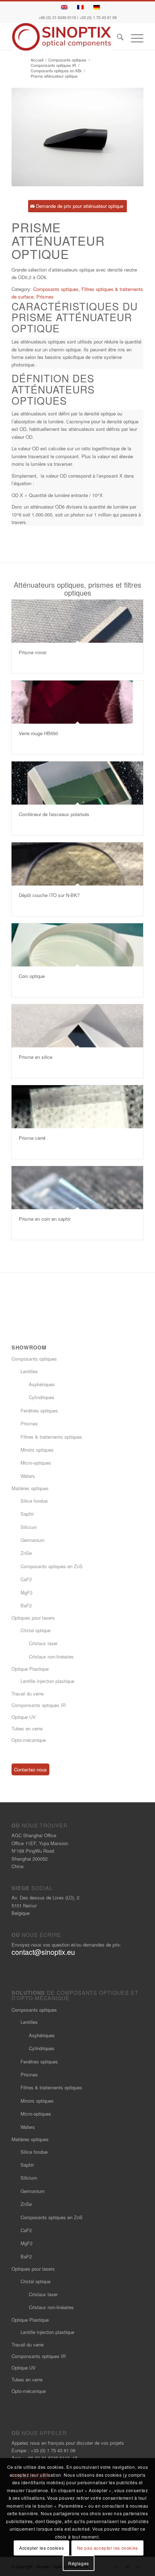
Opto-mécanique (29, 1740)
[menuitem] (117, 38)
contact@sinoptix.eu (43, 1952)
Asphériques (42, 1384)
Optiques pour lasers (33, 1618)
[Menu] (134, 38)
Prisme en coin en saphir (45, 1219)
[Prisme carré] (77, 1107)
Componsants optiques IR (39, 1705)
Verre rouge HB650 (38, 733)
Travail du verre (28, 1694)
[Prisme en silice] (77, 1026)
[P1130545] (77, 137)
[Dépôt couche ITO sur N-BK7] (77, 864)
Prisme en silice (36, 1057)
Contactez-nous (30, 1769)
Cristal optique (36, 1630)
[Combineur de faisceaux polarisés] (77, 783)
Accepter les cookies (41, 2548)
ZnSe (26, 1553)
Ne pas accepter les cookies (108, 2548)
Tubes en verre (27, 1728)
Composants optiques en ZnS (52, 1566)
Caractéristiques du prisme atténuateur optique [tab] (75, 317)
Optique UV (24, 1717)
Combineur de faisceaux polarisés (54, 814)
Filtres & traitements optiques (51, 1437)
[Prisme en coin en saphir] (77, 1188)
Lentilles (29, 1371)
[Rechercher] (117, 38)
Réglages (79, 2563)
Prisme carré (32, 1138)
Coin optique (32, 976)
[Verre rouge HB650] (77, 702)
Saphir (27, 1514)
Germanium (33, 1540)
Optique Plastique (30, 1669)
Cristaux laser (43, 1643)
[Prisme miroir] (77, 621)
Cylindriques (42, 1397)
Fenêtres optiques (39, 1410)
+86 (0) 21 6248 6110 (57, 17)
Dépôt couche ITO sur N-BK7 (49, 895)
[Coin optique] (77, 945)
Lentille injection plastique (47, 1681)
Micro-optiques (36, 1463)
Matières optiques (30, 1488)
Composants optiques (56, 289)
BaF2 (26, 1605)
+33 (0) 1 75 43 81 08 (98, 17)
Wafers (28, 1476)
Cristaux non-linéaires (51, 1656)
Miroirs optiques (37, 1450)
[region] (77, 353)
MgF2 (26, 1592)
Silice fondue (34, 1501)
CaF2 (26, 1579)
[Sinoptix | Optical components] (64, 37)
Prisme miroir (33, 652)
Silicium (29, 1527)
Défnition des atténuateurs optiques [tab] (53, 389)
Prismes (45, 297)
